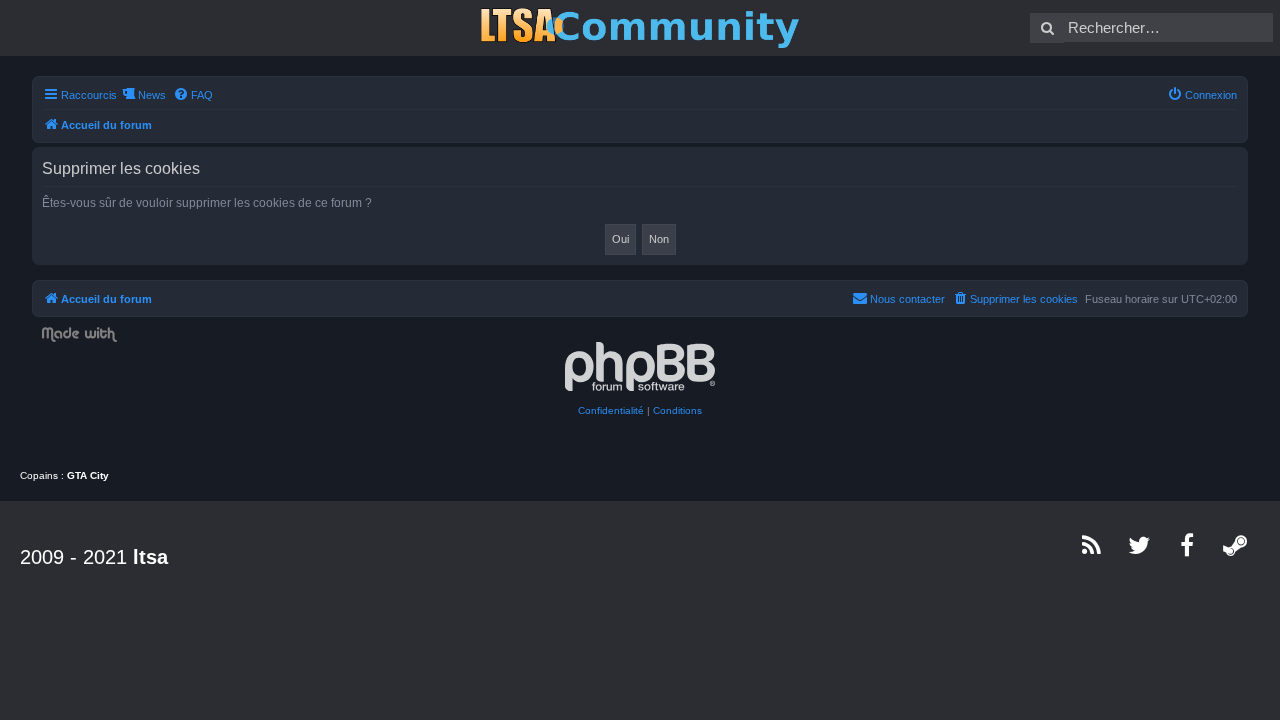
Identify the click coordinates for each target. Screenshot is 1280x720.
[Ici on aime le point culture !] (640, 28)
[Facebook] (1188, 545)
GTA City (88, 475)
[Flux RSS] (1092, 545)
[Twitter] (1140, 545)
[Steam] (1236, 545)
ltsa (150, 557)
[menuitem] (193, 95)
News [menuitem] (152, 95)
